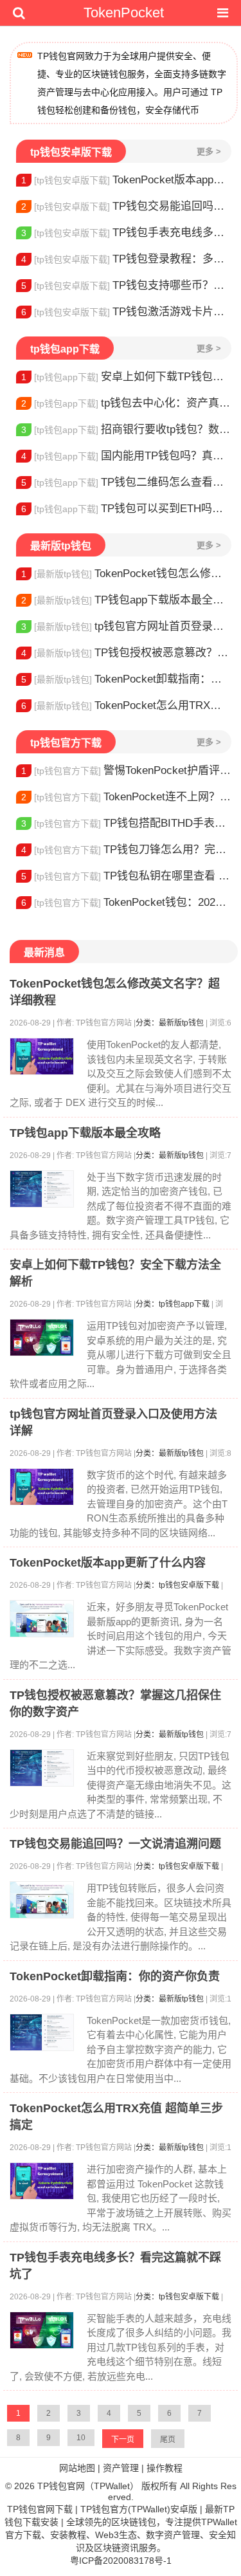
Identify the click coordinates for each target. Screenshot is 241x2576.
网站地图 (77, 2468)
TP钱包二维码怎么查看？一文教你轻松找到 (126, 482)
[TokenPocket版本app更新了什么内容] (42, 1619)
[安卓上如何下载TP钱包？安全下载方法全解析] (42, 1338)
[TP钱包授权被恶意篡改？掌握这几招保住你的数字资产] (42, 1768)
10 (81, 2438)
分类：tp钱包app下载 (173, 1304)
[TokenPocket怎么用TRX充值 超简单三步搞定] (42, 2181)
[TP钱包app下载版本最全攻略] (42, 1189)
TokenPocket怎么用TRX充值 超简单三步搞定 (126, 705)
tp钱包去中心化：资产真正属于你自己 (126, 403)
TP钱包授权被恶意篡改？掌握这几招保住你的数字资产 (126, 653)
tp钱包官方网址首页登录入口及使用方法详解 (126, 626)
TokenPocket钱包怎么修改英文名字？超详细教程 (126, 574)
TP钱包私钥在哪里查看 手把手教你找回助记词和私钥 (126, 876)
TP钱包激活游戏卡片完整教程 (126, 312)
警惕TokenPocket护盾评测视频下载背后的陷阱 (126, 770)
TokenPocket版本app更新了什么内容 (126, 180)
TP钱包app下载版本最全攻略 (126, 600)
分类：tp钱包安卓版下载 (177, 1585)
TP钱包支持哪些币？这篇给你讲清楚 (126, 285)
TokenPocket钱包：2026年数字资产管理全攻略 (126, 902)
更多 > (209, 152)
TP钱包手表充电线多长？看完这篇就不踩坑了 (126, 233)
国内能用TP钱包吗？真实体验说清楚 (126, 456)
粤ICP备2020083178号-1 (121, 2561)
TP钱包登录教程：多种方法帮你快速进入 (126, 259)
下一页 (123, 2440)
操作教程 (165, 2468)
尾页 (168, 2440)
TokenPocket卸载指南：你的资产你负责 (126, 679)
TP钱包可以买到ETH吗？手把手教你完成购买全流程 (126, 509)
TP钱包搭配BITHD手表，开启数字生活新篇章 (126, 823)
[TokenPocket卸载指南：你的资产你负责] (42, 2032)
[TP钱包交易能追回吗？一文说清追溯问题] (42, 1900)
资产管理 (121, 2468)
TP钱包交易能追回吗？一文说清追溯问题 (126, 206)
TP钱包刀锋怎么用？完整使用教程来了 (126, 850)
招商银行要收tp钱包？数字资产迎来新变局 (126, 429)
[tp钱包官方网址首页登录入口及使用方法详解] (42, 1487)
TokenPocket (124, 13)
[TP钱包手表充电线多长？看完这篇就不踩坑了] (42, 2330)
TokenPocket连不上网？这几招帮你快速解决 (126, 797)
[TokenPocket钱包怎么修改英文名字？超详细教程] (42, 1056)
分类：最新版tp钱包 (170, 1023)
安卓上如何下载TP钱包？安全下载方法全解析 (126, 377)
